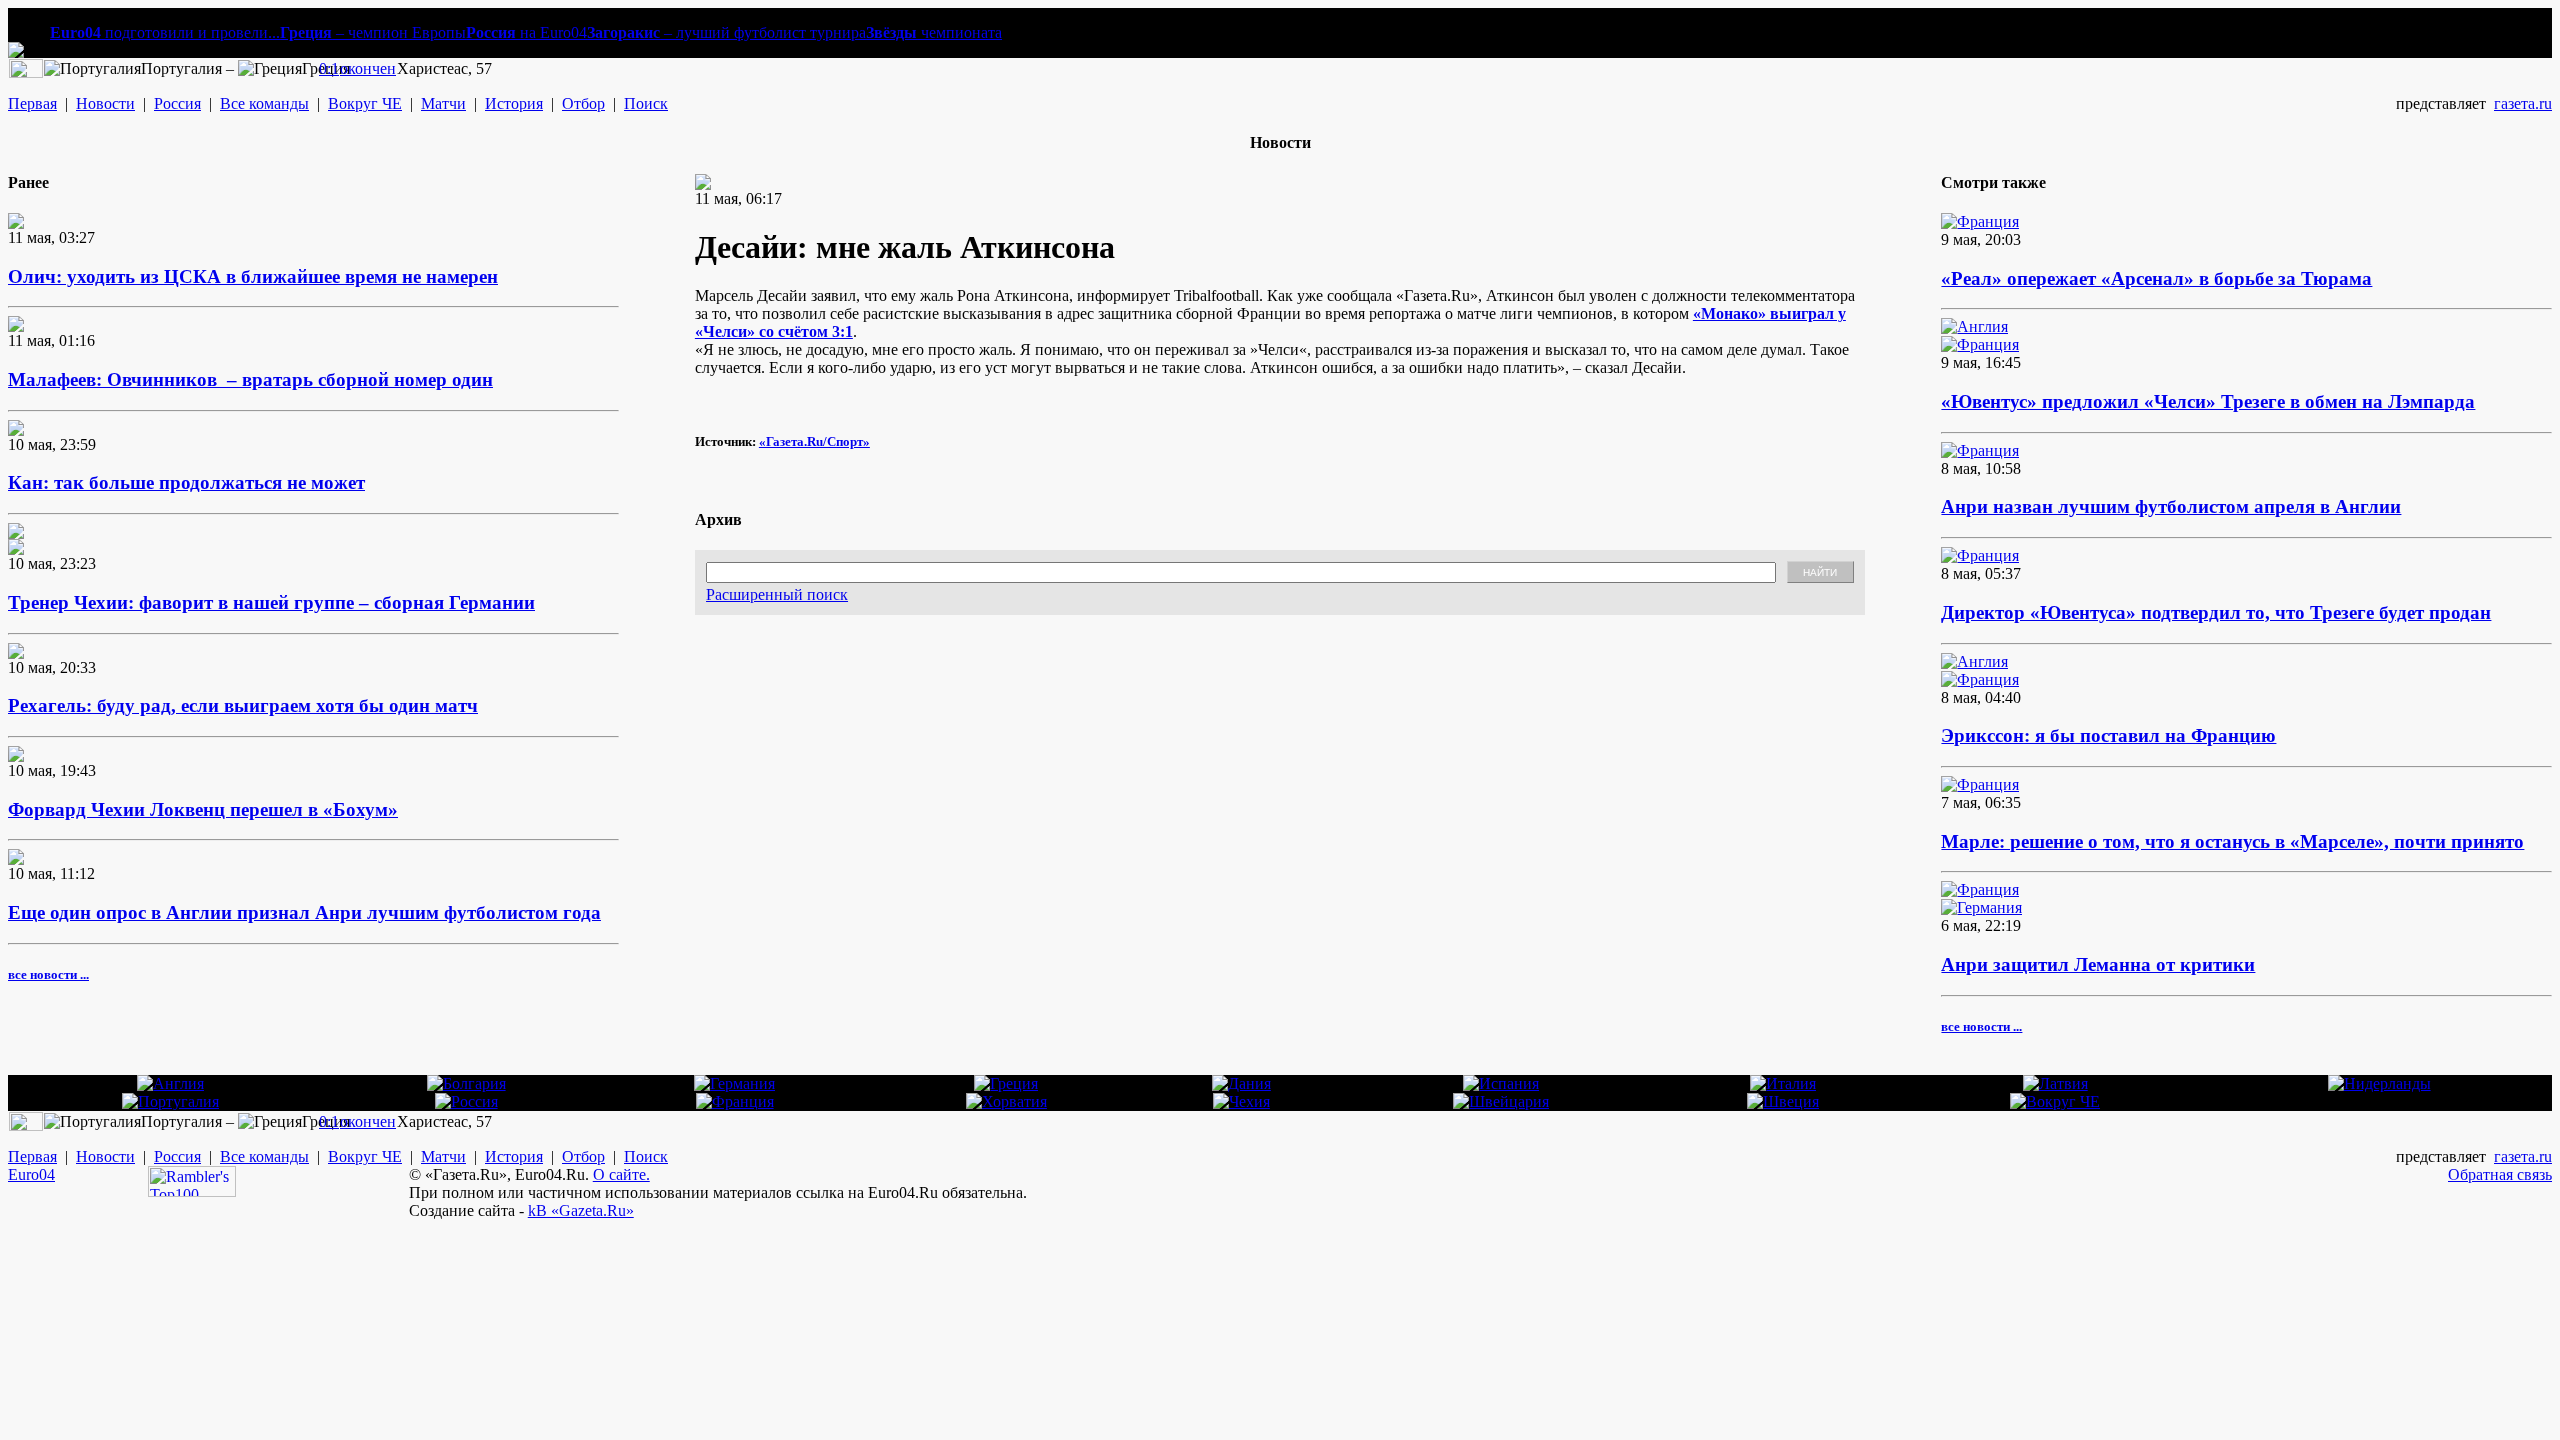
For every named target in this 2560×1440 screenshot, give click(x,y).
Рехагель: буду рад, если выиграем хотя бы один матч (243, 705)
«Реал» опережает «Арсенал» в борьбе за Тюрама (2156, 278)
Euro (23, 1174)
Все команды (264, 103)
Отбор (583, 103)
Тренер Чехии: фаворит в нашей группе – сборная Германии (271, 602)
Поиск (646, 103)
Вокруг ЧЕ (365, 103)
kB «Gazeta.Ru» (581, 1210)
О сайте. (621, 1174)
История (514, 103)
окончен (368, 68)
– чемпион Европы (373, 32)
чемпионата (934, 32)
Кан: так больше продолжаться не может (186, 482)
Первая (32, 103)
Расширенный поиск (777, 594)
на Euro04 (526, 32)
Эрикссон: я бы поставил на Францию (2108, 735)
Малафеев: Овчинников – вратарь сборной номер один (250, 379)
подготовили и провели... (165, 32)
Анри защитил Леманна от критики (2098, 964)
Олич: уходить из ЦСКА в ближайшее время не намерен (253, 276)
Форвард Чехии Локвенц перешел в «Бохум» (203, 809)
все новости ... (48, 974)
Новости (105, 103)
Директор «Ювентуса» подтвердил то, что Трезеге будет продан (2216, 612)
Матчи (443, 103)
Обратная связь (2500, 1174)
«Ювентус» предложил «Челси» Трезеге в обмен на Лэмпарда (2208, 401)
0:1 (329, 68)
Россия (177, 103)
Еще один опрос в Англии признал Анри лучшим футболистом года (304, 912)
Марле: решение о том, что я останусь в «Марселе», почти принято (2232, 841)
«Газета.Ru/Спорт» (814, 441)
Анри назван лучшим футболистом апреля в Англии (2171, 506)
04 (47, 1174)
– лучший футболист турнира (726, 32)
